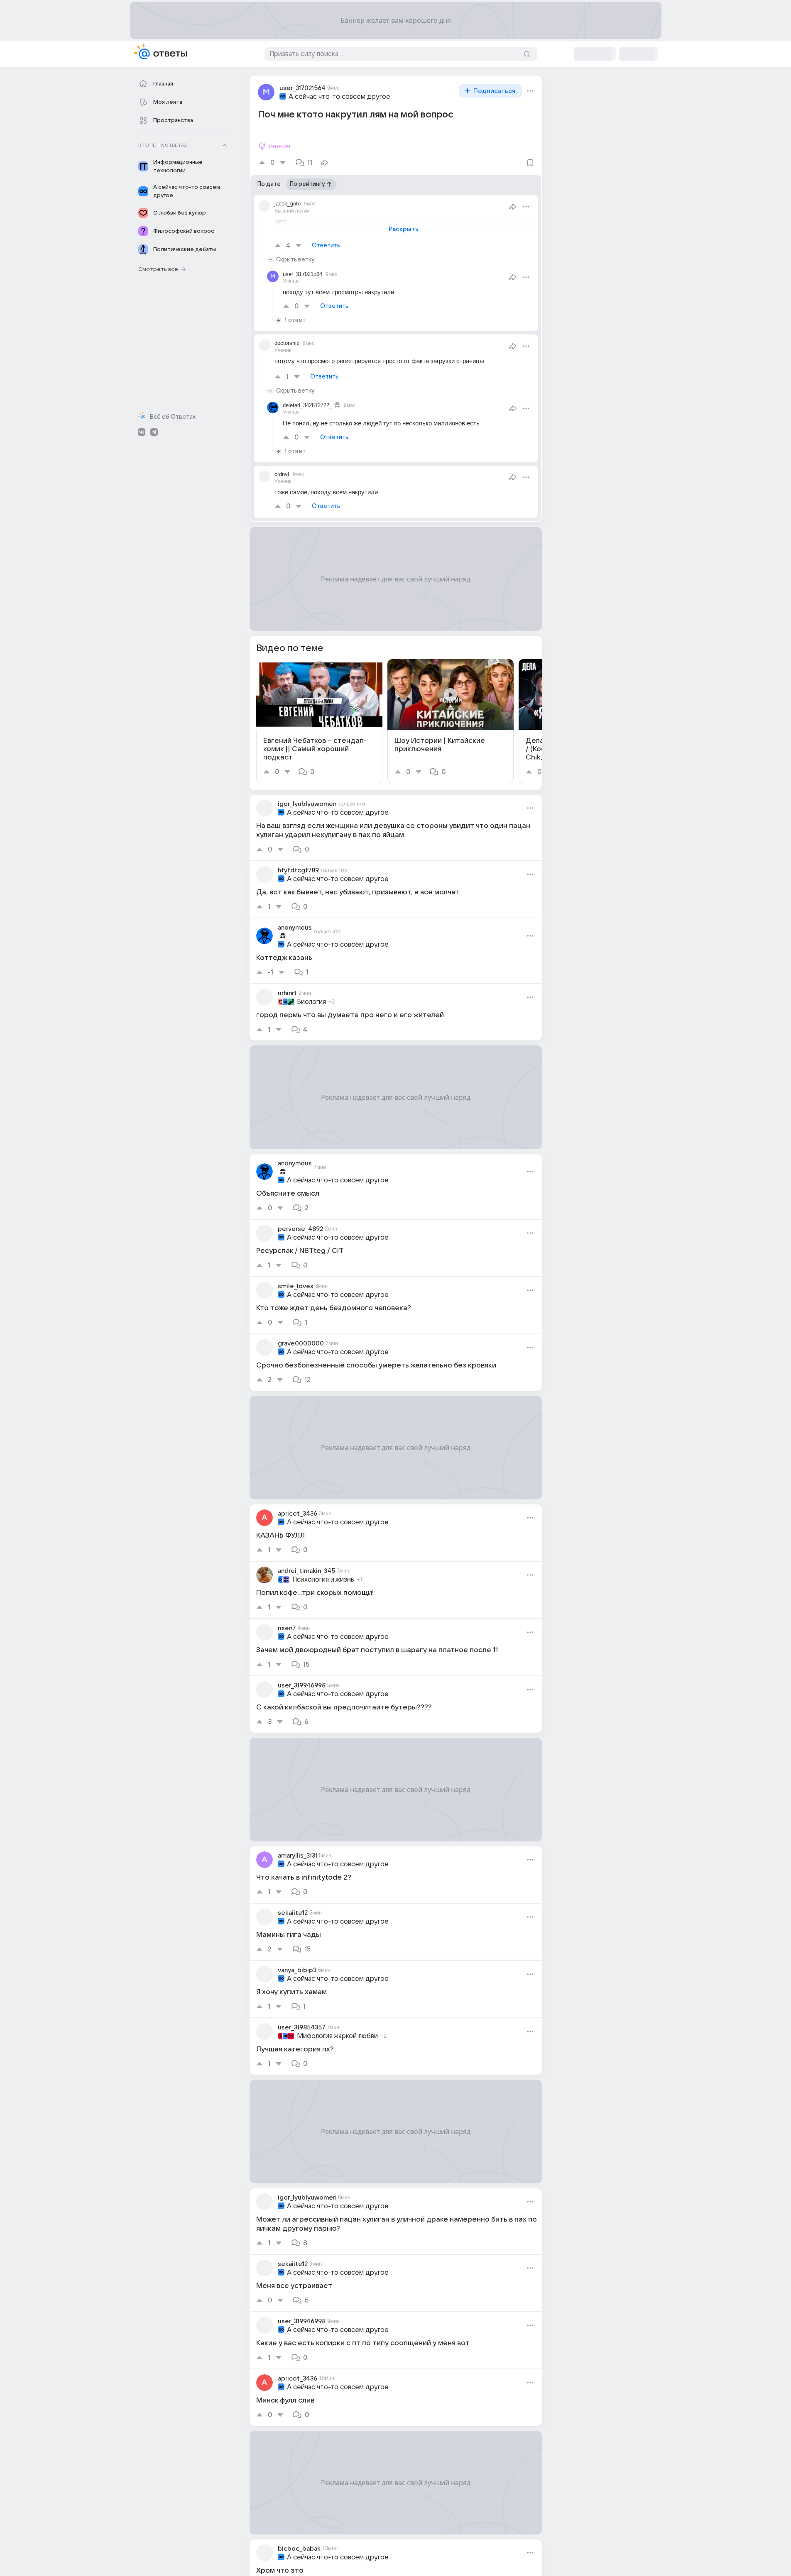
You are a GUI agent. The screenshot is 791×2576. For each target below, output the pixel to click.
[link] (319, 721)
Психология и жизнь (323, 1580)
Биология (311, 1002)
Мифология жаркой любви (337, 2036)
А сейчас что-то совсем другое (339, 97)
